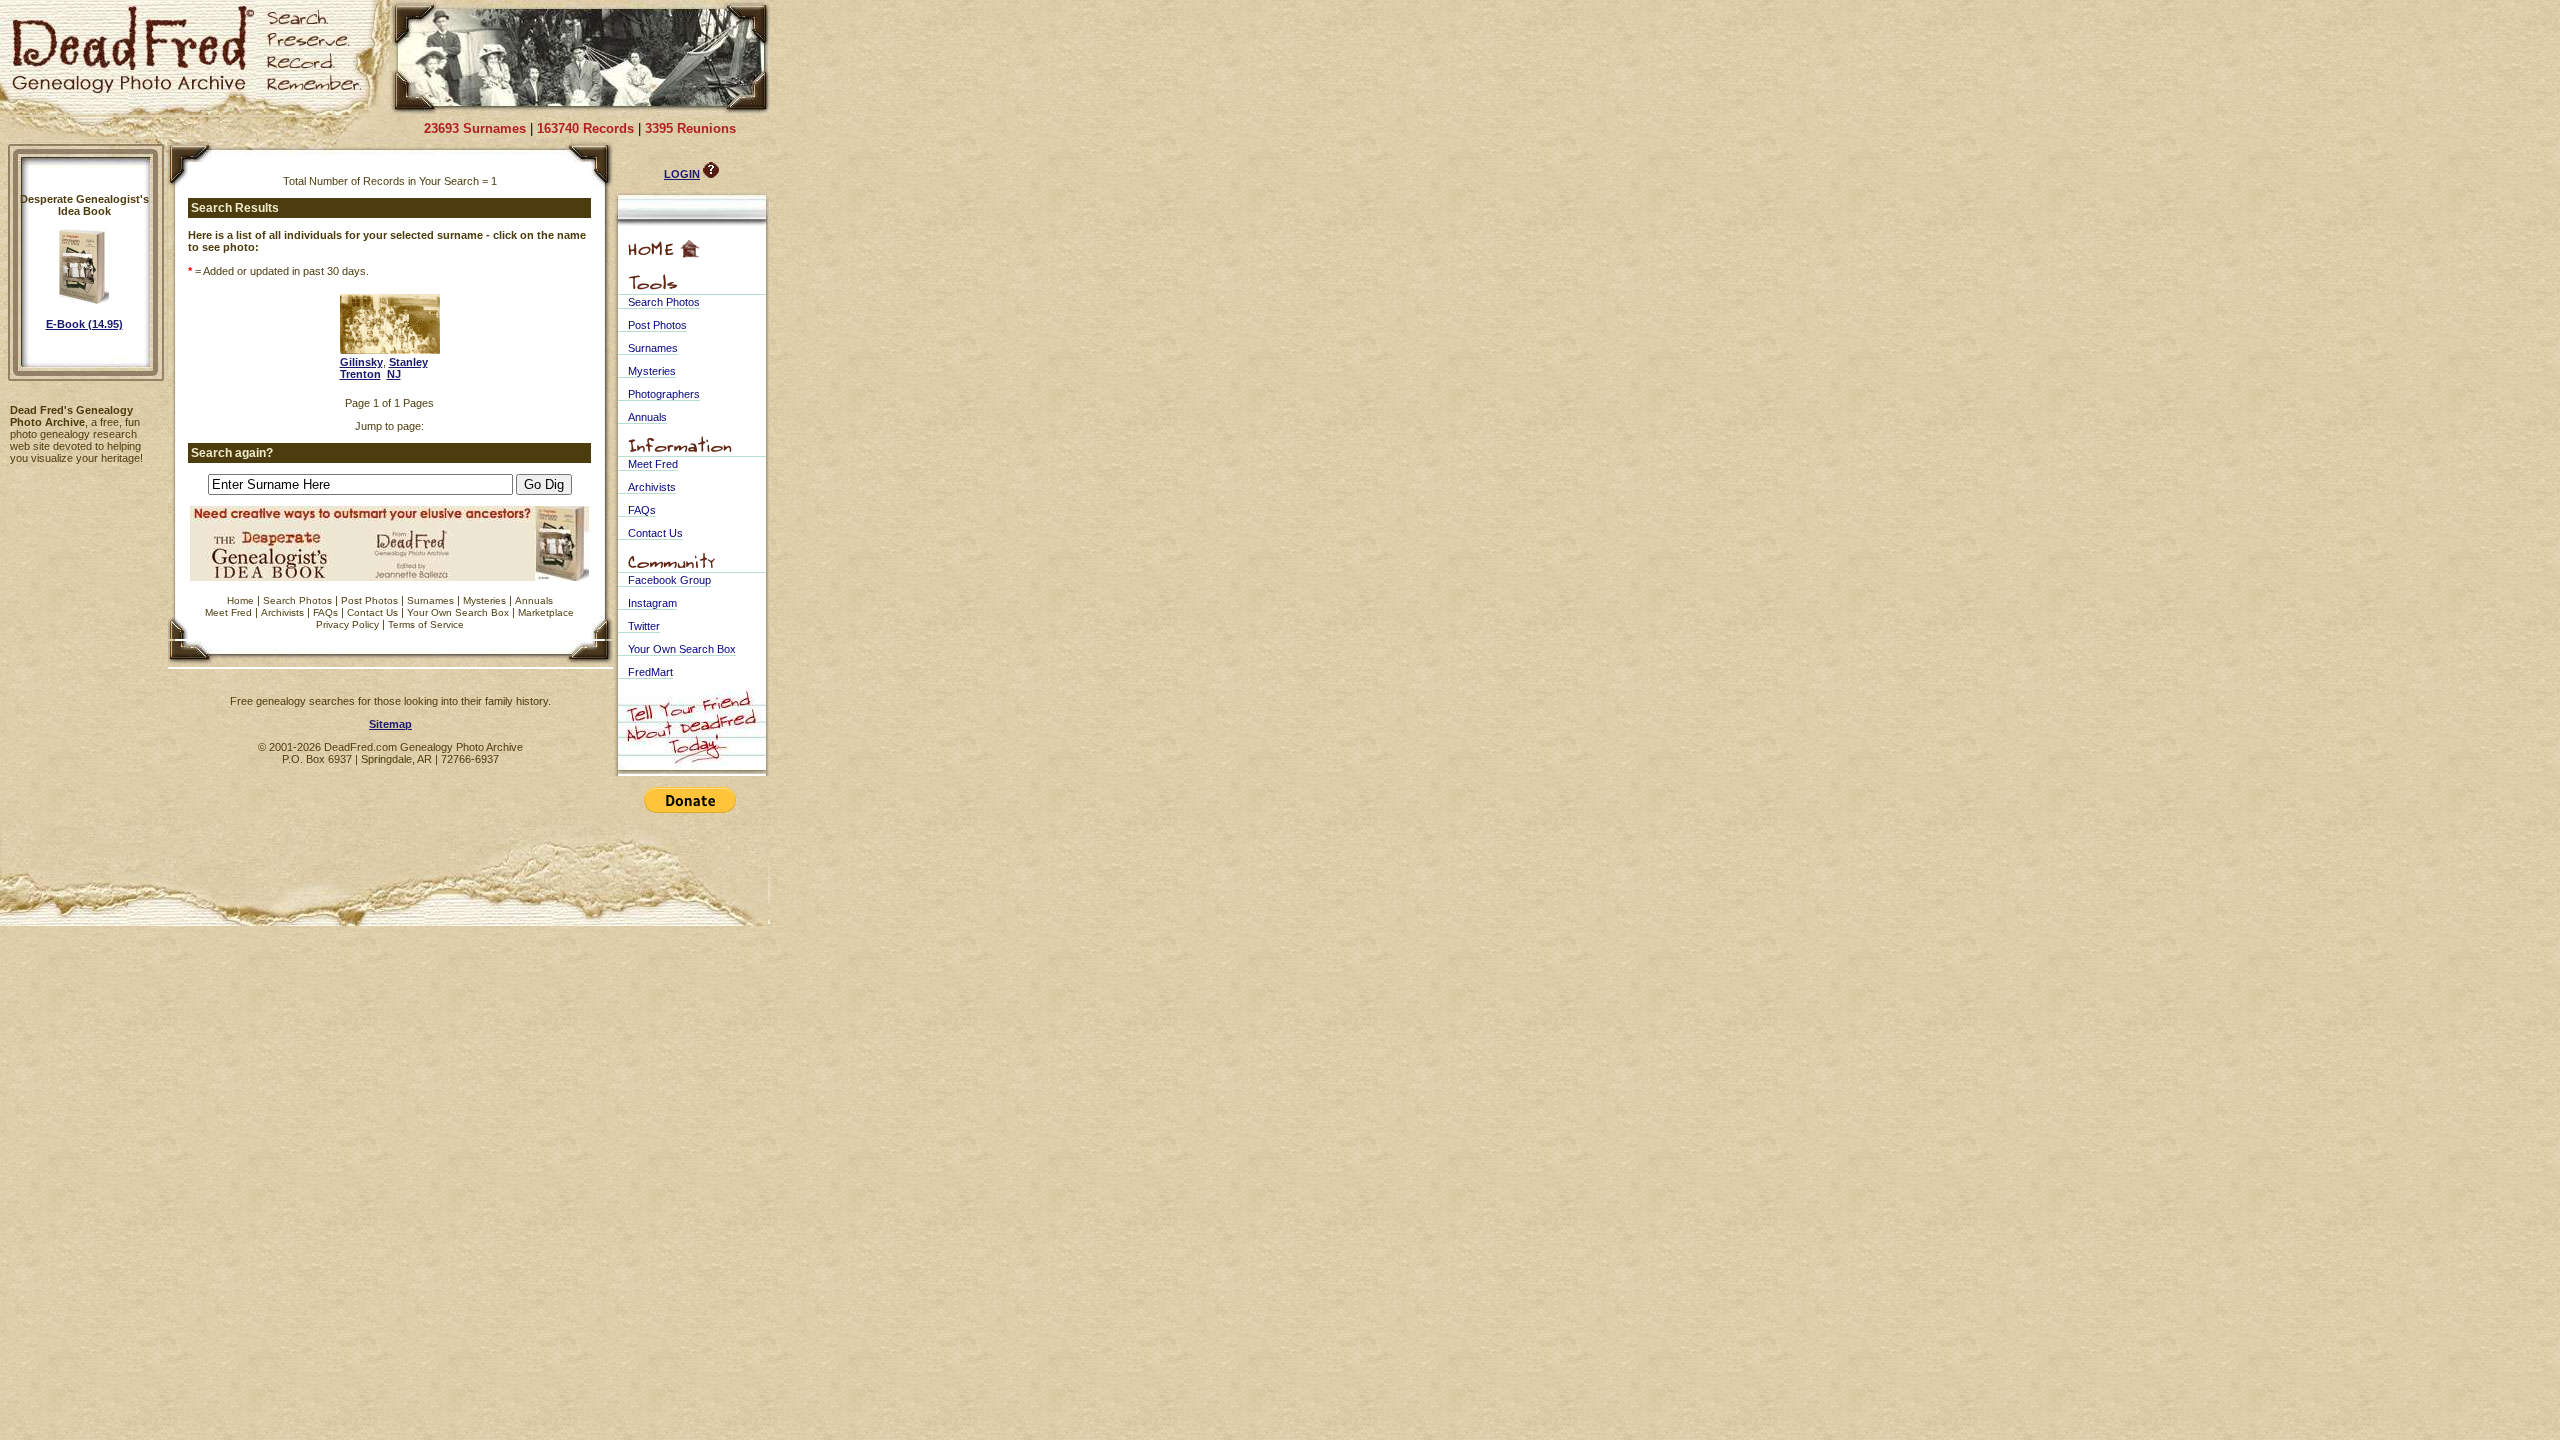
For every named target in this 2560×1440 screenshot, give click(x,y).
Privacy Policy (347, 624)
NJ (394, 374)
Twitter (644, 626)
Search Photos (297, 600)
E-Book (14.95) (84, 324)
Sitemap (390, 724)
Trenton (360, 374)
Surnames (430, 600)
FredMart (650, 672)
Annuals (534, 600)
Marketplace (546, 612)
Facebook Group (669, 580)
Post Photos (369, 600)
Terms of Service (426, 624)
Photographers (664, 394)
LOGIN (682, 174)
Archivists (282, 612)
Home (240, 600)
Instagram (652, 603)
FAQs (325, 612)
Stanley (408, 362)
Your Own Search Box (458, 612)
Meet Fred (228, 612)
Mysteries (484, 600)
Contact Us (372, 612)
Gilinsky (361, 362)
